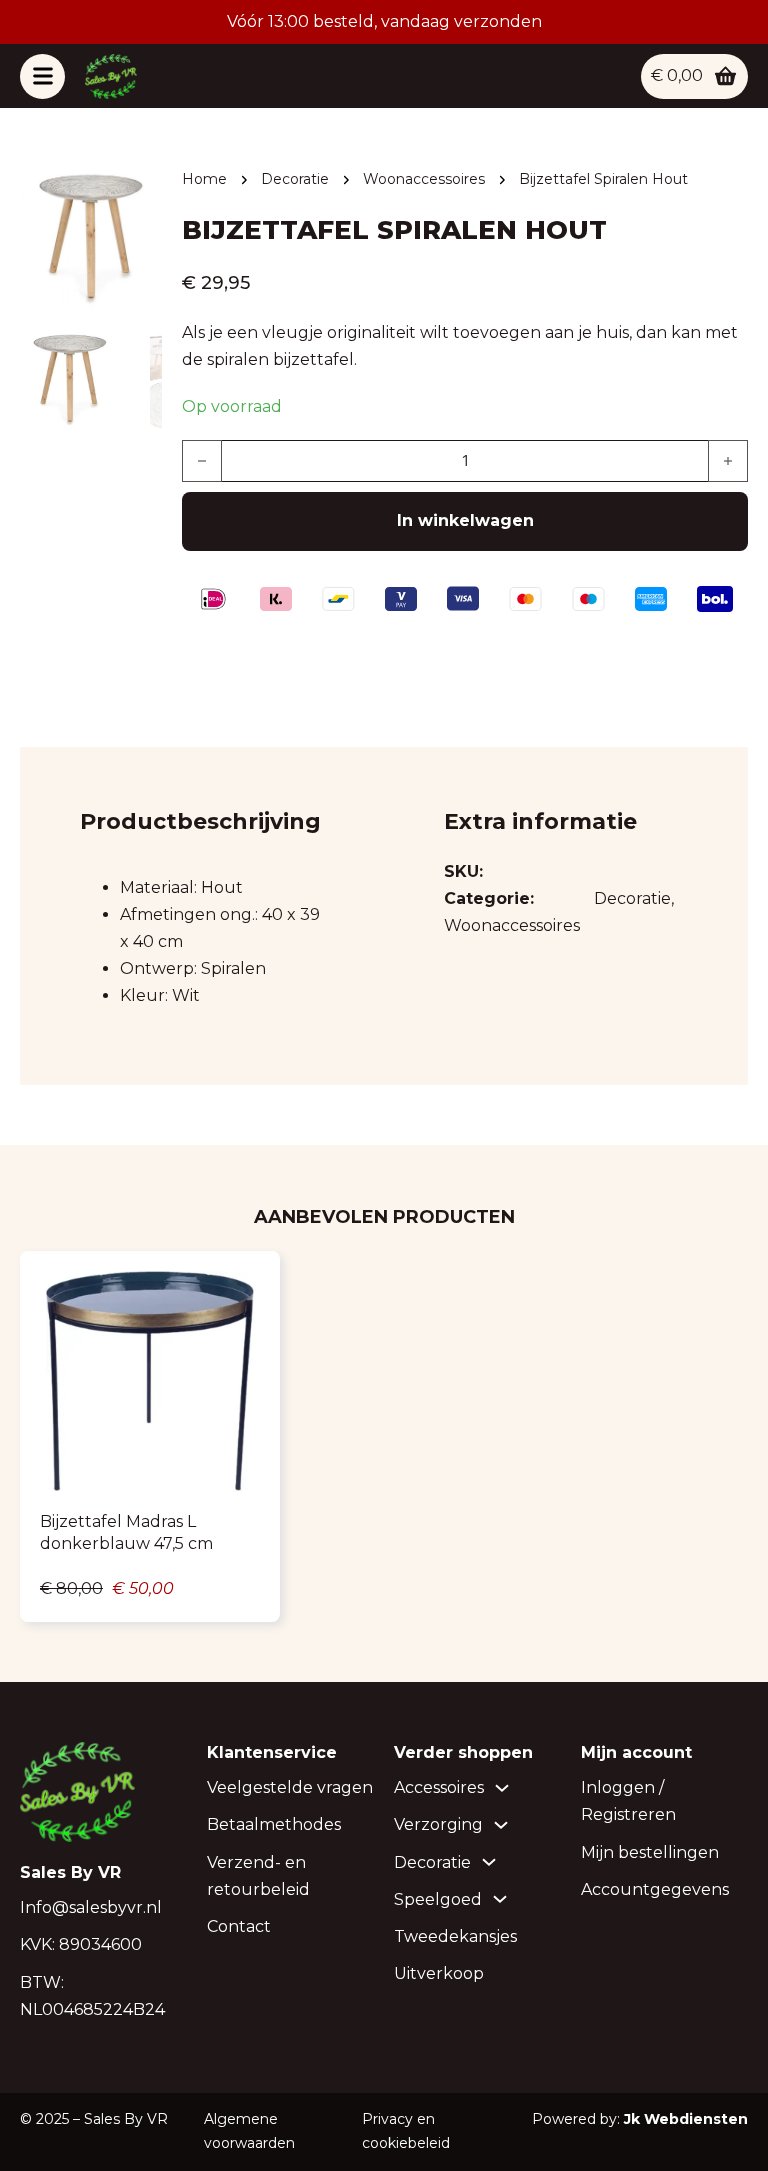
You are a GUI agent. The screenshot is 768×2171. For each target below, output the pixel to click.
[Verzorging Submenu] (501, 1825)
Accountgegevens (655, 1889)
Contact (239, 1926)
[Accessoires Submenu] (502, 1788)
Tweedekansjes (455, 1936)
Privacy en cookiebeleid (406, 2131)
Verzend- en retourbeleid (258, 1876)
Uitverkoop (439, 1973)
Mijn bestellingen (650, 1852)
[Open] (42, 76)
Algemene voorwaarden (249, 2131)
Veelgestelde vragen (290, 1787)
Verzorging (438, 1824)
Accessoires (439, 1787)
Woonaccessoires (424, 179)
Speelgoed (438, 1899)
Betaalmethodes (274, 1824)
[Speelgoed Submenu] (500, 1899)
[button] (135, 195)
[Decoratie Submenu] (489, 1862)
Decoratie (295, 179)
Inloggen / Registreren (628, 1801)
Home (204, 179)
